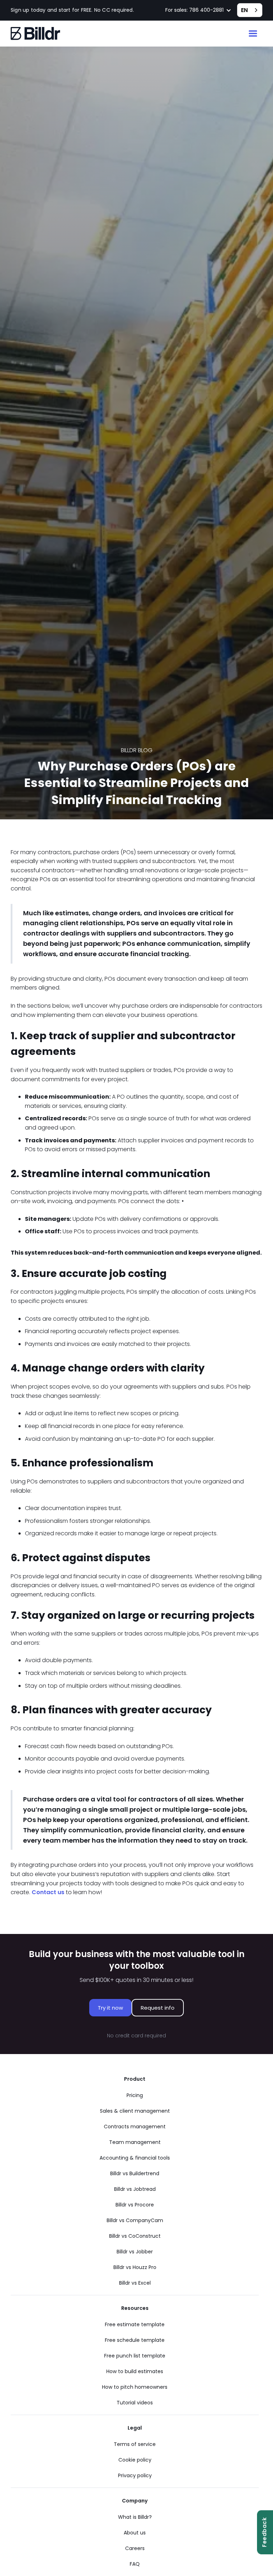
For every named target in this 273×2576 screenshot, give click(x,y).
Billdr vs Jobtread (135, 2189)
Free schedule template (135, 2340)
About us (135, 2533)
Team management (135, 2142)
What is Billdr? (135, 2517)
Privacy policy (135, 2475)
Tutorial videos (135, 2403)
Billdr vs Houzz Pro (135, 2267)
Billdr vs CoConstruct (135, 2236)
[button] (198, 10)
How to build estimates (135, 2371)
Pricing (135, 2095)
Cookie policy (135, 2460)
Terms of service (135, 2444)
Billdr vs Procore (135, 2205)
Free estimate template (135, 2324)
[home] (36, 34)
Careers (135, 2548)
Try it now (110, 2008)
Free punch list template (135, 2356)
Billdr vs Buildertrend (135, 2173)
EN (244, 10)
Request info (158, 2008)
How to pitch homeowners (135, 2387)
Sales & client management (135, 2111)
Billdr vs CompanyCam (135, 2220)
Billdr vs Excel (135, 2283)
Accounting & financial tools (135, 2158)
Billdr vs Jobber (135, 2252)
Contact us (48, 1892)
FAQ (135, 2564)
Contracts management (135, 2127)
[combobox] (250, 10)
